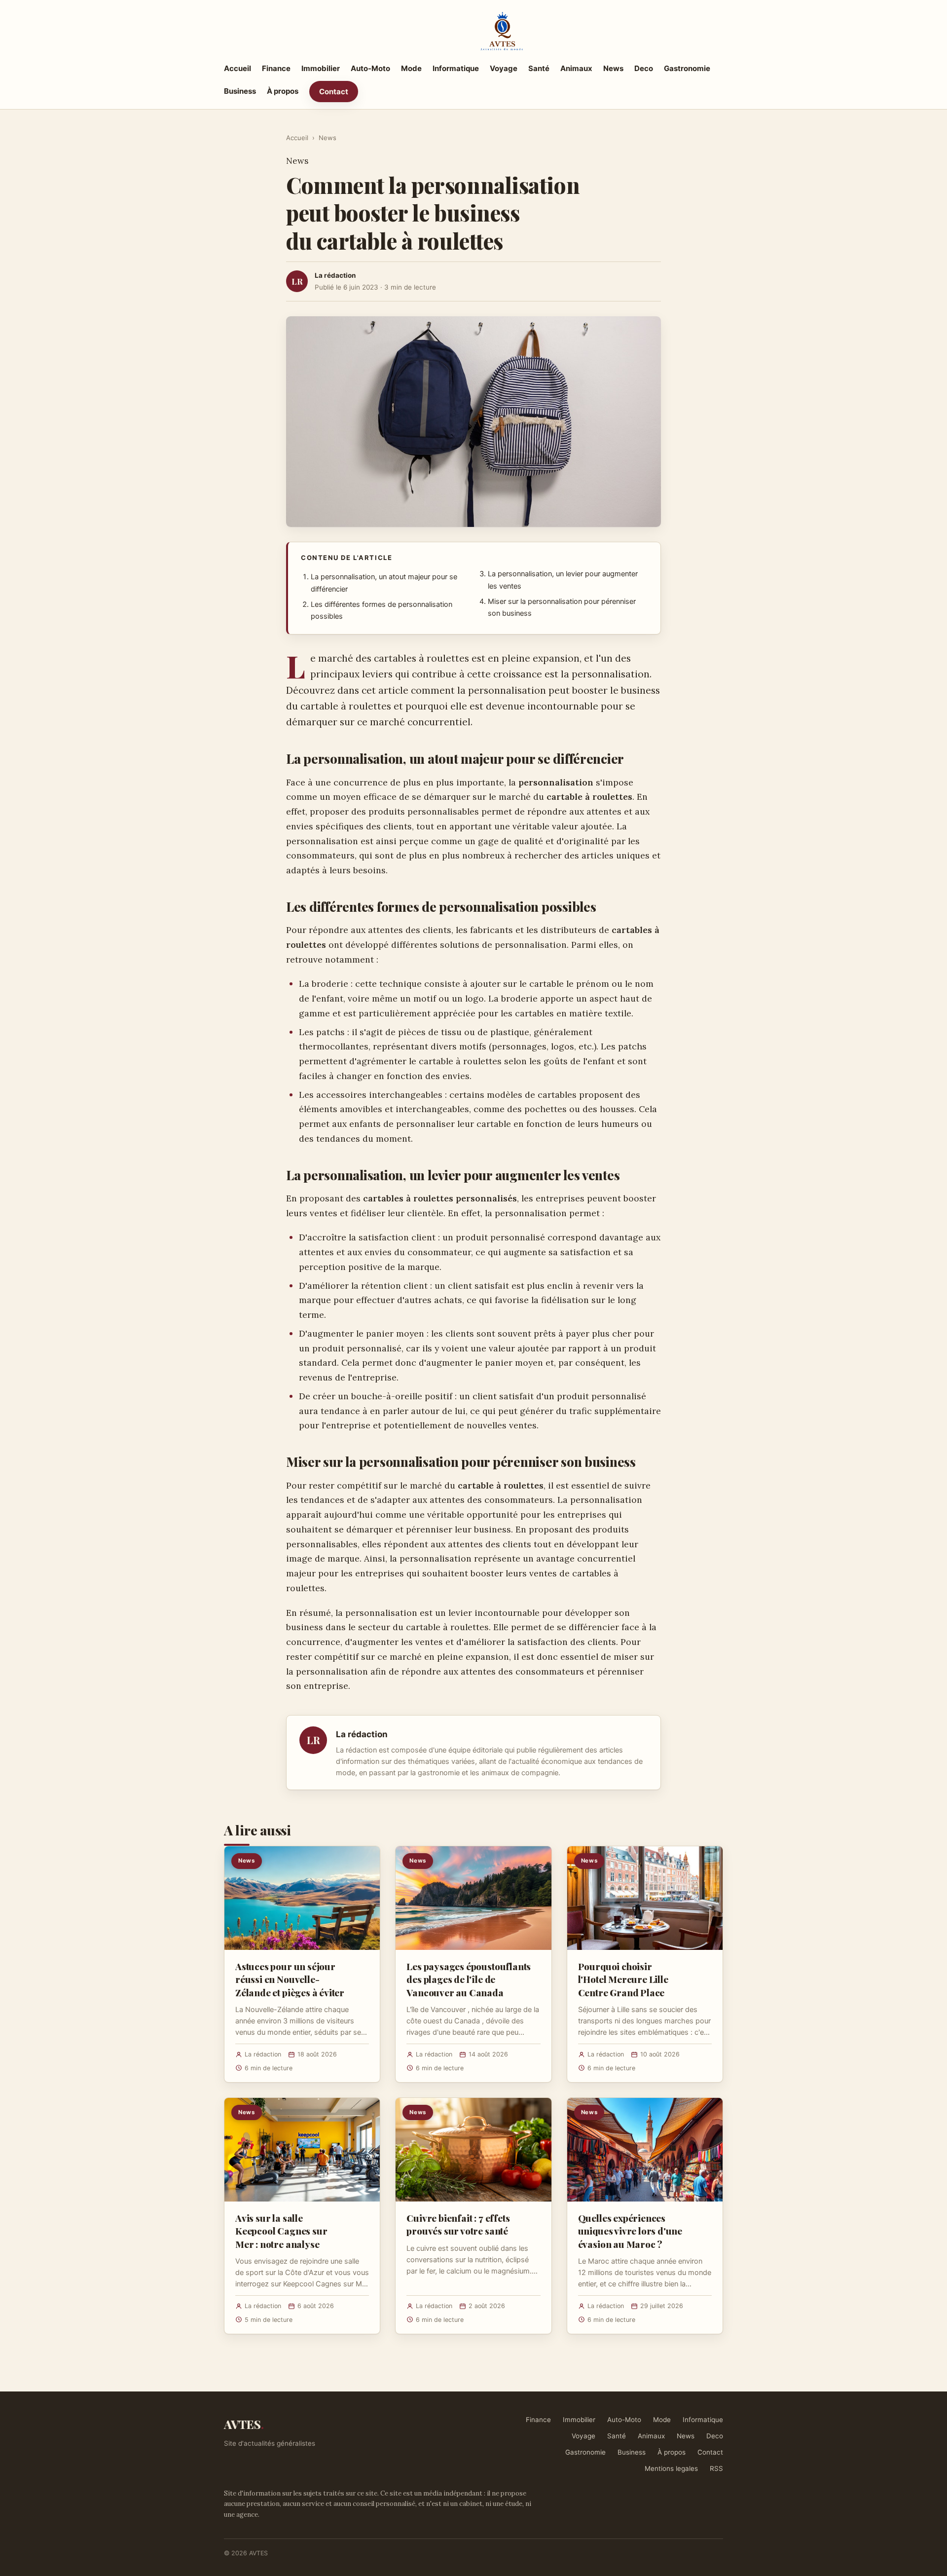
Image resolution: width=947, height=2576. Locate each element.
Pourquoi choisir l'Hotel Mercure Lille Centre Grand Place (623, 1979)
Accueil (237, 68)
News (613, 68)
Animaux (576, 68)
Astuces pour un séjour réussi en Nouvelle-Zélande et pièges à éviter (290, 1979)
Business (240, 91)
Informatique (456, 68)
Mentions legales (671, 2468)
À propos (283, 91)
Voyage (504, 68)
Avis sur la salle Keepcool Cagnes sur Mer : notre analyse (281, 2231)
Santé (539, 68)
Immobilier (321, 68)
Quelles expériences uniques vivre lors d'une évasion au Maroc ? (630, 2231)
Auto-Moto (370, 68)
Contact (334, 92)
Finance (276, 68)
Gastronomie (687, 68)
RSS (716, 2468)
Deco (644, 68)
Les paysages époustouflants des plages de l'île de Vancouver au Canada (469, 1979)
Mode (411, 68)
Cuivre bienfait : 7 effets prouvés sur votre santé (458, 2224)
